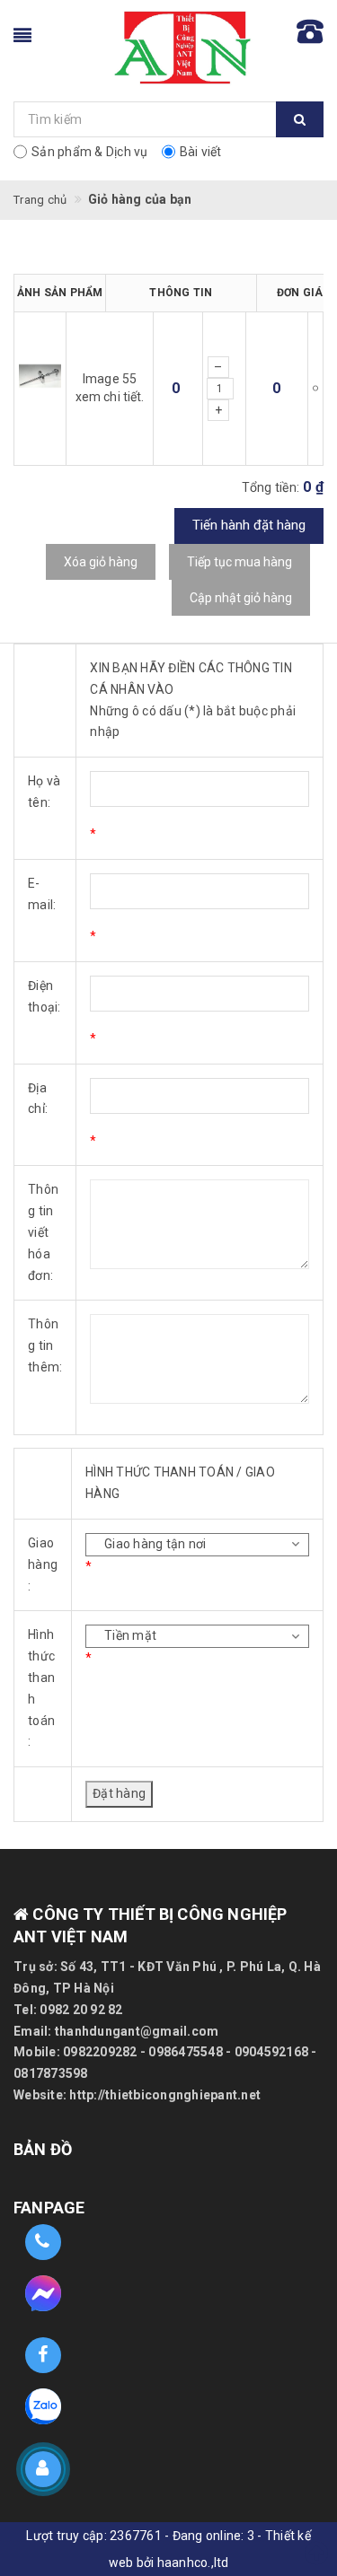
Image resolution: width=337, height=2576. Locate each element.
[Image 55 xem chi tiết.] (40, 388)
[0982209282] (43, 2243)
